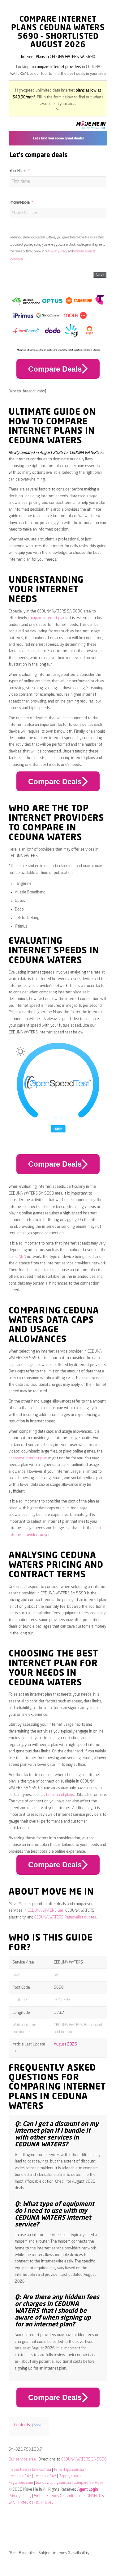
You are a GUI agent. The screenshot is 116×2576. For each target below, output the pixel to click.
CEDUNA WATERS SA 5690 (84, 2459)
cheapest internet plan (28, 1458)
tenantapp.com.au (69, 2470)
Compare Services (89, 2483)
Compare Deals (55, 369)
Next (100, 275)
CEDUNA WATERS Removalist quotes (65, 1917)
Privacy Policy (58, 251)
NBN (22, 1257)
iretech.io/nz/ (45, 2476)
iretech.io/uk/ (20, 2476)
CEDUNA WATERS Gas (46, 1911)
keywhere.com (21, 2483)
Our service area (22, 2459)
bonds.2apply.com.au (53, 2483)
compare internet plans (47, 618)
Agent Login (88, 2490)
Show (38, 2425)
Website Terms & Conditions (58, 2496)
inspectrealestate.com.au (30, 2470)
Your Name (18, 171)
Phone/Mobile (20, 203)
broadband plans (60, 1795)
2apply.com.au (71, 2476)
